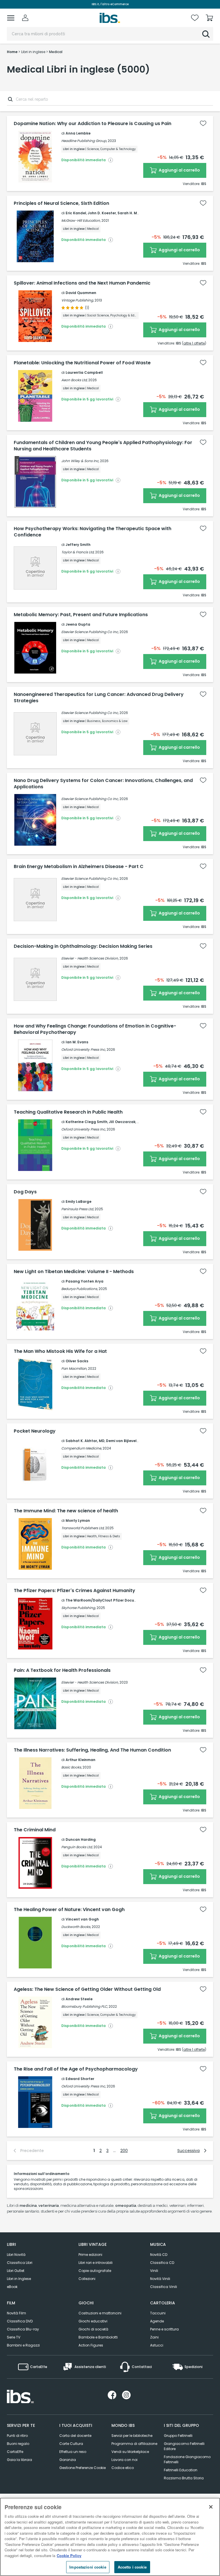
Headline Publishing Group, (84, 141)
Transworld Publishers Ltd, (83, 1528)
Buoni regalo (18, 2444)
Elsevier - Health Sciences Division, (90, 958)
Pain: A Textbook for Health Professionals (62, 1670)
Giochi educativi (93, 2321)
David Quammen (81, 293)
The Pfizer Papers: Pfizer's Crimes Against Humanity (74, 1591)
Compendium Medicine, (81, 1448)
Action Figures (91, 2345)
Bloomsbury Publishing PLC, (85, 2006)
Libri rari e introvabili (96, 2263)
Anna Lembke (78, 133)
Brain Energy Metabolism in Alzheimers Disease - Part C (79, 867)
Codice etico (123, 2468)
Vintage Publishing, (77, 300)
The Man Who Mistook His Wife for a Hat (60, 1351)
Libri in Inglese (19, 2279)
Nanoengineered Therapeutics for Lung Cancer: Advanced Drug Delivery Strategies (99, 698)
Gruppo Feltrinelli (178, 2436)
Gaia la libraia (19, 2460)
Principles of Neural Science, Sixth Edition (61, 203)
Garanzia (68, 2460)
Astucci (157, 2345)
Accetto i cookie (132, 2567)
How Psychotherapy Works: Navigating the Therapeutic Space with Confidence (93, 532)
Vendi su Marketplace (130, 2452)
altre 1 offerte (194, 343)
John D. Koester (102, 213)
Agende (157, 2321)
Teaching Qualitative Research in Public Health (68, 1112)
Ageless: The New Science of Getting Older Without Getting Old (87, 1989)
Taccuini (158, 2313)
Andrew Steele (79, 1999)
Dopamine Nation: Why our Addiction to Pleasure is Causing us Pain (93, 124)
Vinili (154, 2271)
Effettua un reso (73, 2452)
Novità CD (159, 2255)
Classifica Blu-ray (23, 2329)
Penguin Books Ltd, (77, 1847)
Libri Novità (16, 2255)
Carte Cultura (71, 2444)
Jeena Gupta (78, 624)
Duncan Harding (81, 1839)
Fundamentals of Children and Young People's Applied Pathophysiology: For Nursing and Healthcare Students (103, 446)
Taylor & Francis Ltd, (78, 552)
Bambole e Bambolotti (98, 2337)
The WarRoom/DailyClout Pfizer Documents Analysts (114, 1600)
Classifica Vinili (164, 2287)
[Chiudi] (211, 2507)
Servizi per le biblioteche (132, 2436)
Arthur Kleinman (80, 1760)
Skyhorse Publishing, (78, 1608)
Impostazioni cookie (88, 2567)
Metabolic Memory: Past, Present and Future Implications (81, 615)
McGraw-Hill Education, (81, 220)
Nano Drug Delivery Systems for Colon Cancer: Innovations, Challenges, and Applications (103, 784)
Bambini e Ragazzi (23, 2345)
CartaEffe (15, 2452)
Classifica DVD (20, 2321)
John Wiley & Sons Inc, (80, 461)
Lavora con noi (124, 2460)
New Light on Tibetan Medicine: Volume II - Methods (74, 1272)
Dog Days (25, 1192)
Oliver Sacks (77, 1361)
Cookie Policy (69, 2555)
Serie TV (14, 2337)
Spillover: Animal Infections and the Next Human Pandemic (82, 283)
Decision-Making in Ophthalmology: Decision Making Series (83, 946)
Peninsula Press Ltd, (77, 1209)
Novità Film (16, 2313)
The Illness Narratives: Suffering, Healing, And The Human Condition (92, 1750)
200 (124, 2151)
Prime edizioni (90, 2255)
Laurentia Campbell (84, 372)
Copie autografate (95, 2271)
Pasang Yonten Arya (85, 1281)
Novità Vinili (160, 2279)
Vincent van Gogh (82, 1919)
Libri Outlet (16, 2271)
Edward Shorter (80, 2079)
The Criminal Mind (35, 1830)
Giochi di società (93, 2329)
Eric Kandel (76, 213)
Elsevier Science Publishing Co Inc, (90, 632)
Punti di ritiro (17, 2436)
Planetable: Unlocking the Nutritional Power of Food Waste (82, 363)
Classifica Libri (20, 2263)
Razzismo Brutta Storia (184, 2478)
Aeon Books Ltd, (74, 380)
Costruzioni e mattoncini (100, 2313)
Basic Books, (71, 1767)
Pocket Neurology (35, 1431)
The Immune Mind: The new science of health (66, 1511)
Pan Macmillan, (74, 1368)
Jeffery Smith (78, 545)
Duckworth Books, (76, 1927)
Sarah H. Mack (131, 213)
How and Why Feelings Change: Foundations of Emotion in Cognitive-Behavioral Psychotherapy (95, 1029)
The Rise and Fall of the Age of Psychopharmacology (76, 2069)
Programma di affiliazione (134, 2444)
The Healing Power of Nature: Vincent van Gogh (69, 1910)
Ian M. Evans (77, 1042)
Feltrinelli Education (181, 2470)
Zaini (154, 2337)
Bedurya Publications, (79, 1289)
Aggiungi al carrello (179, 170)
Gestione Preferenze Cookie (82, 2468)
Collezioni (87, 2279)
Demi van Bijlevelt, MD (126, 1441)
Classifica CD (162, 2263)
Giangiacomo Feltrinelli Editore (184, 2446)
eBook (12, 2287)
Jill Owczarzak (122, 1122)
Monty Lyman (78, 1520)
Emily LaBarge (78, 1202)
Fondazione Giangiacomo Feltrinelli (187, 2459)
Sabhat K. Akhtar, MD (85, 1441)
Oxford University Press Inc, (84, 1049)
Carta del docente (75, 2436)
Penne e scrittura (164, 2329)
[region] (110, 2537)
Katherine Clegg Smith (87, 1122)
